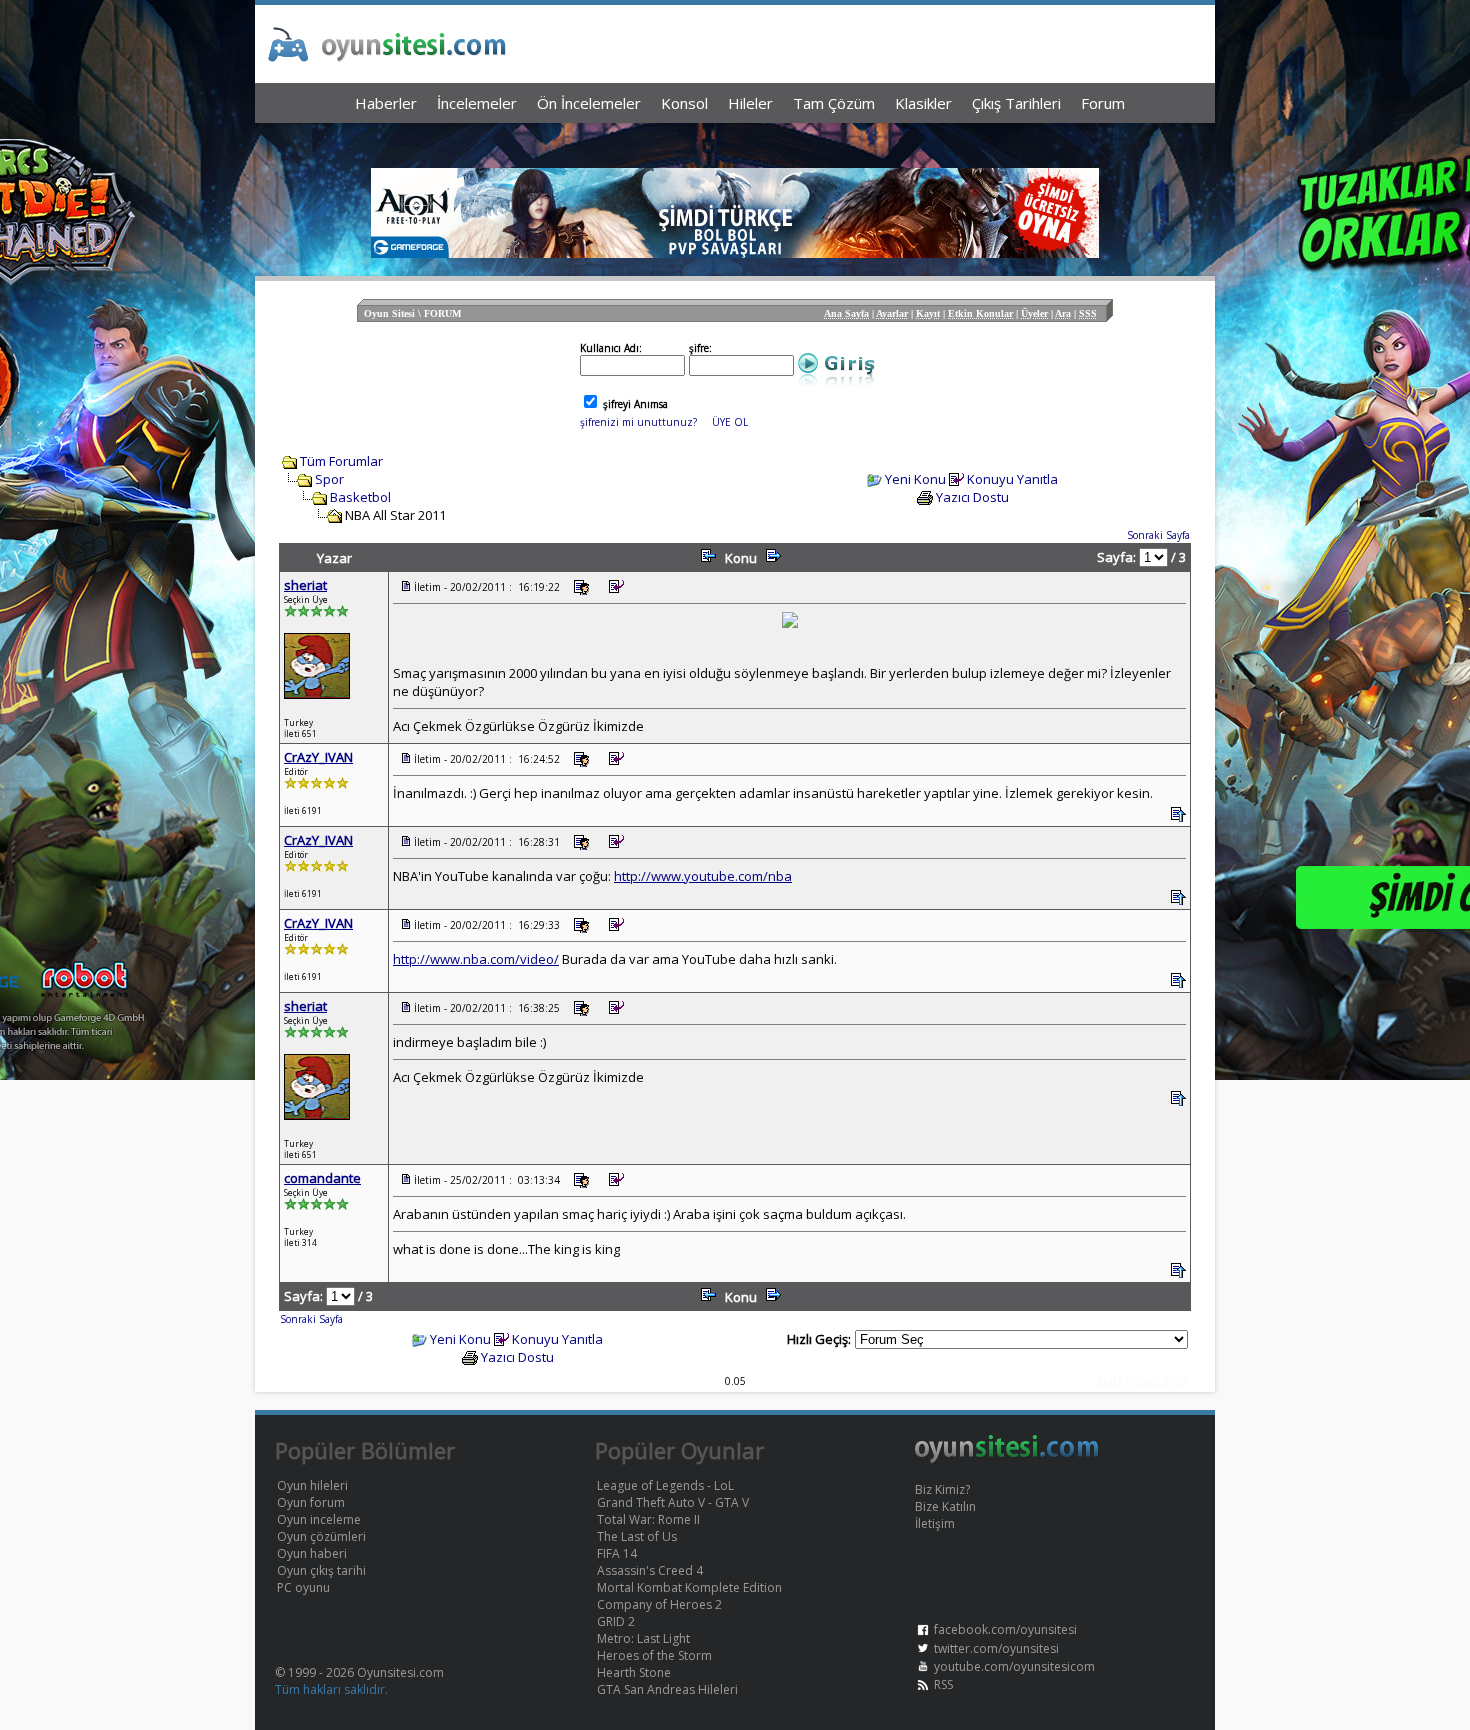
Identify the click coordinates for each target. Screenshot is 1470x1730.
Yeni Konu (915, 479)
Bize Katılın (945, 1506)
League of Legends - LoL (665, 1485)
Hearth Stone (634, 1672)
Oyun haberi (312, 1553)
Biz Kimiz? (942, 1489)
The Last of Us (637, 1536)
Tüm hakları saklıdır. (331, 1689)
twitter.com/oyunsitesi (996, 1648)
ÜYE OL (730, 422)
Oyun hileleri (312, 1485)
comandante (322, 1178)
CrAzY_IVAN (318, 757)
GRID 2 (616, 1621)
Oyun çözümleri (321, 1536)
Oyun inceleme (319, 1519)
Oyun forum (311, 1502)
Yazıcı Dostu (972, 497)
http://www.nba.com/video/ (476, 959)
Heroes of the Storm (654, 1655)
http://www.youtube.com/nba (703, 876)
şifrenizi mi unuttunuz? (638, 422)
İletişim (935, 1523)
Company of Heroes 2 (659, 1604)
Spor (329, 479)
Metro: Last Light (643, 1638)
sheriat (305, 585)
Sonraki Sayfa (1158, 535)
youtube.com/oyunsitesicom (1014, 1666)
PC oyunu (303, 1587)
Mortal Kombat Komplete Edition (689, 1587)
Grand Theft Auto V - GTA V (673, 1502)
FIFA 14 (617, 1553)
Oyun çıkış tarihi (321, 1570)
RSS (943, 1684)
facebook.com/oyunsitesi (1005, 1629)
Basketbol (360, 497)
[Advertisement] (735, 140)
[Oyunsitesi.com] (1007, 1459)
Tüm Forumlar (341, 461)
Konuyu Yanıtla (1012, 479)
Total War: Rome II (648, 1519)
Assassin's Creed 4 (650, 1570)
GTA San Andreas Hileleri (667, 1689)
